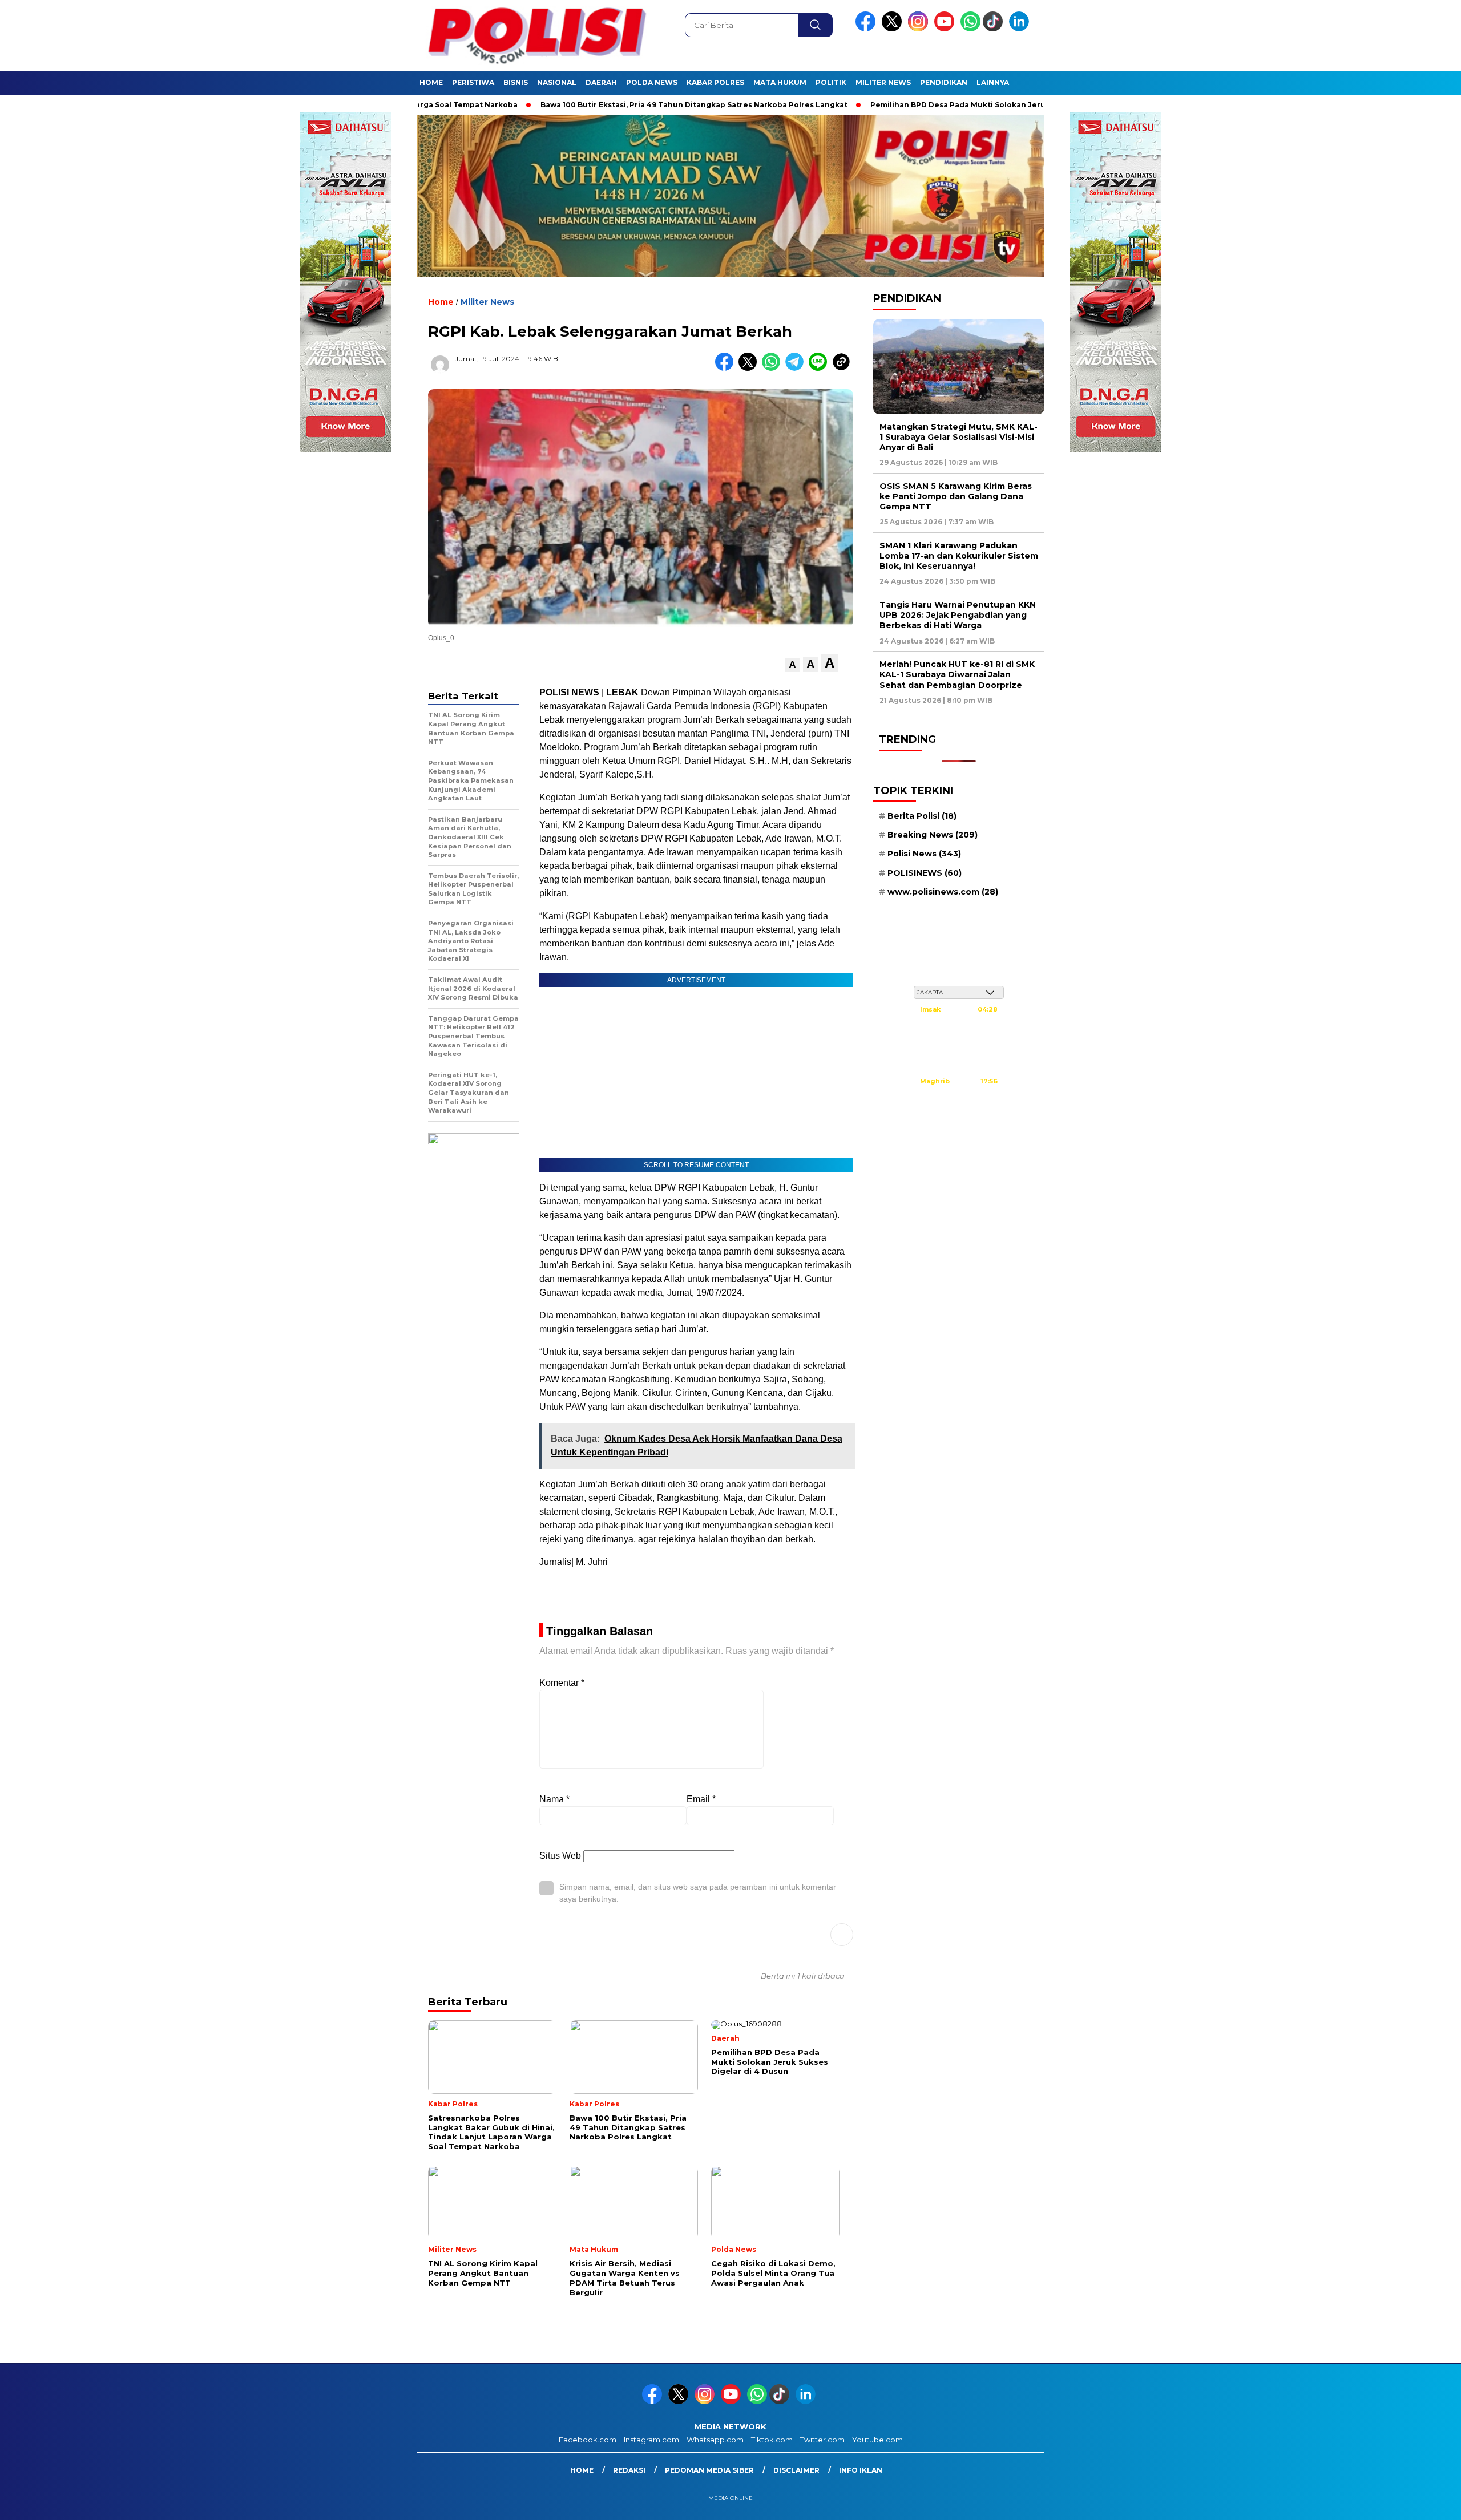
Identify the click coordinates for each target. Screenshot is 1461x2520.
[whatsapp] (970, 29)
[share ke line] (820, 368)
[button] (792, 665)
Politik (831, 82)
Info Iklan (861, 2470)
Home (431, 82)
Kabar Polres (715, 82)
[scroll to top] (1408, 2502)
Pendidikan (944, 82)
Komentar (562, 1683)
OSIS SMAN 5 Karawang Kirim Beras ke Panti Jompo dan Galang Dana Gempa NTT (956, 496)
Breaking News (933, 835)
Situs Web (560, 1856)
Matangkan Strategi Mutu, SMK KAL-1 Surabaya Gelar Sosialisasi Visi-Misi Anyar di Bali (958, 437)
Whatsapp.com (715, 2440)
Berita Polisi (922, 816)
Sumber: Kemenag (959, 1136)
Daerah (601, 82)
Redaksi (629, 2470)
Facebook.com (588, 2440)
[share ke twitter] (750, 368)
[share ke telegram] (797, 368)
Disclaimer (796, 2470)
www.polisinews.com (943, 892)
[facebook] (867, 29)
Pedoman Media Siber (709, 2470)
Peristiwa (473, 82)
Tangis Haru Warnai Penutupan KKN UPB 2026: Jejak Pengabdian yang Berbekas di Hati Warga (958, 615)
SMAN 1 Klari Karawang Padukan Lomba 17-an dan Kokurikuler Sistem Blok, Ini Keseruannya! (959, 556)
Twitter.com (822, 2440)
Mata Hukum (780, 82)
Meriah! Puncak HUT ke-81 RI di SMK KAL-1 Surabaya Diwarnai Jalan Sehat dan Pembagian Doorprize (957, 674)
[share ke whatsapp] (774, 368)
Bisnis (516, 82)
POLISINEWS (925, 873)
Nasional (557, 82)
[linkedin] (1021, 29)
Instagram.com (651, 2440)
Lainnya (993, 82)
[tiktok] (995, 29)
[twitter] (894, 29)
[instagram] (920, 29)
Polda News (652, 82)
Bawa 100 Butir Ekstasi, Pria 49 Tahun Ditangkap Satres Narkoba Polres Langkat (604, 105)
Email (701, 1799)
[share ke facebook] (727, 368)
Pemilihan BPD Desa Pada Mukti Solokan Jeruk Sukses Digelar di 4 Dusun (921, 105)
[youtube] (946, 29)
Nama (554, 1799)
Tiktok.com (772, 2440)
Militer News (883, 82)
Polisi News (924, 854)
